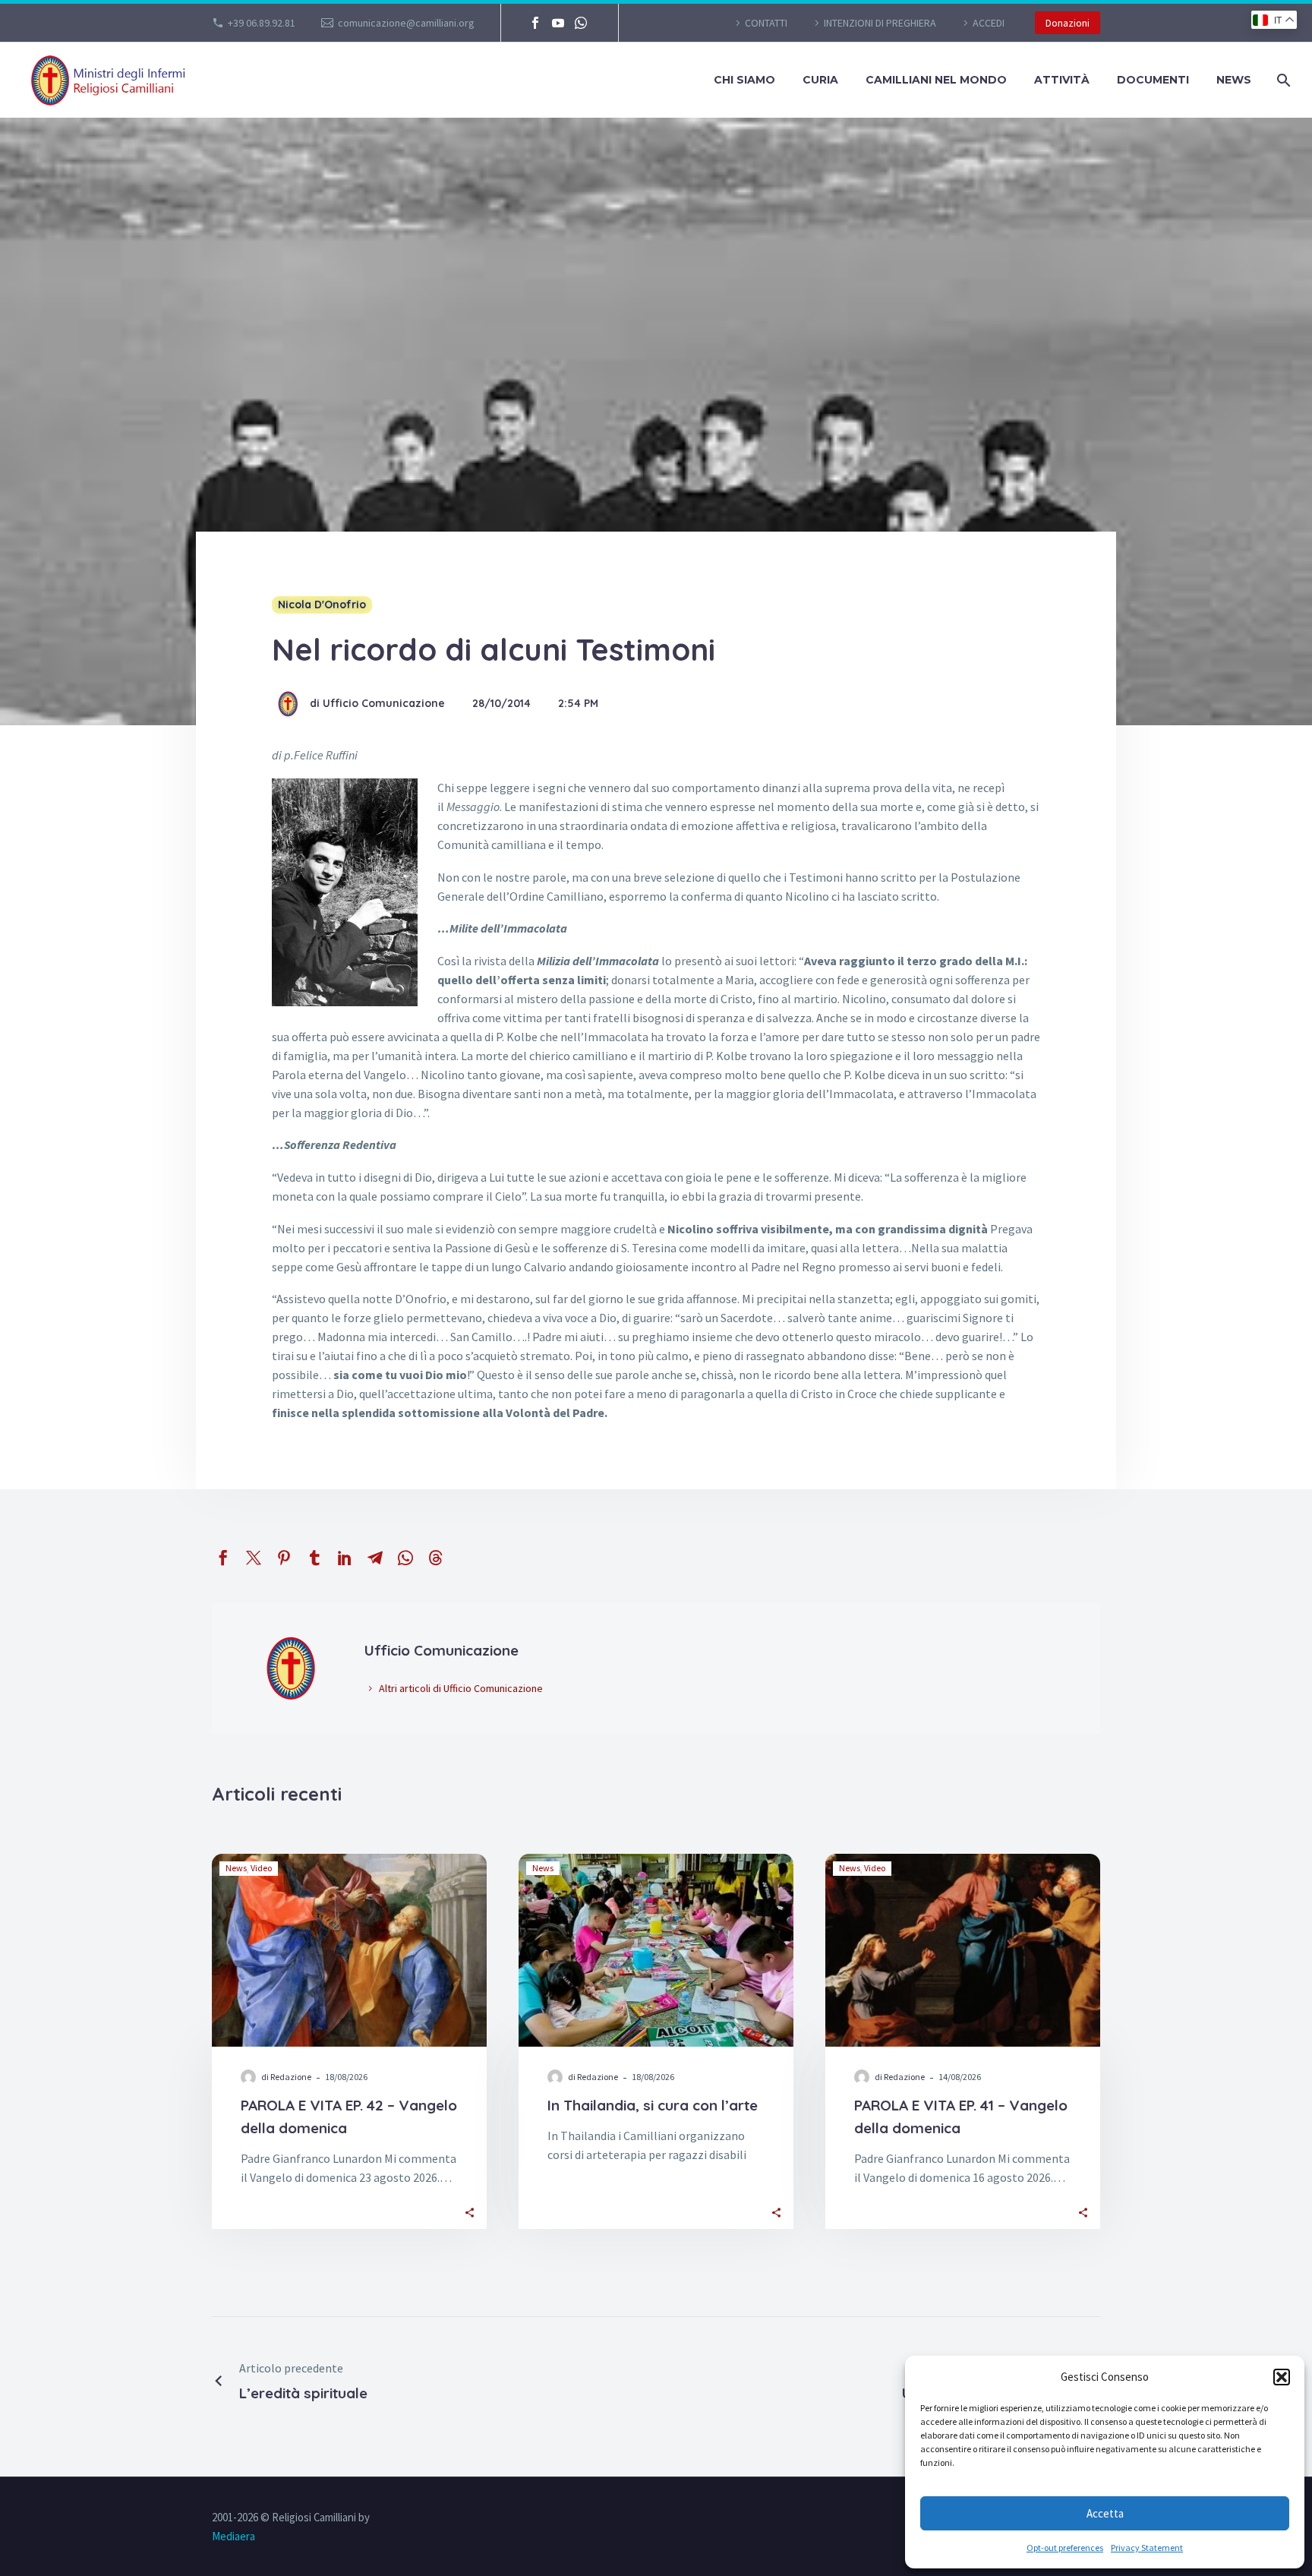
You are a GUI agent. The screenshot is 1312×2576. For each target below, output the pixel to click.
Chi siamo (744, 80)
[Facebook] (535, 23)
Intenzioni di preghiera (880, 23)
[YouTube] (558, 23)
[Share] (470, 2212)
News (1234, 80)
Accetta (1105, 2513)
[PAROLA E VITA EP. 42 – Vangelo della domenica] (349, 1950)
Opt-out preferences (1065, 2548)
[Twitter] (254, 1558)
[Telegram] (375, 1558)
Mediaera (233, 2536)
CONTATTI (766, 23)
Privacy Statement (1147, 2548)
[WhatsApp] (581, 23)
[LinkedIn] (345, 1558)
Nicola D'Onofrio (322, 605)
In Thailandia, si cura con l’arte (653, 2105)
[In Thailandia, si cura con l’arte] (656, 1950)
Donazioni (1068, 23)
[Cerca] (1282, 80)
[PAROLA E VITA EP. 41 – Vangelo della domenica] (963, 1950)
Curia (820, 80)
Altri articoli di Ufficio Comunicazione (461, 1688)
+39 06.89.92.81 (262, 23)
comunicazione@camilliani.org (406, 23)
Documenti (1153, 80)
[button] (1282, 2377)
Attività (1062, 80)
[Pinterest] (284, 1558)
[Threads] (436, 1558)
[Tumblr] (314, 1558)
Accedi (989, 23)
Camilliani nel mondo (936, 80)
